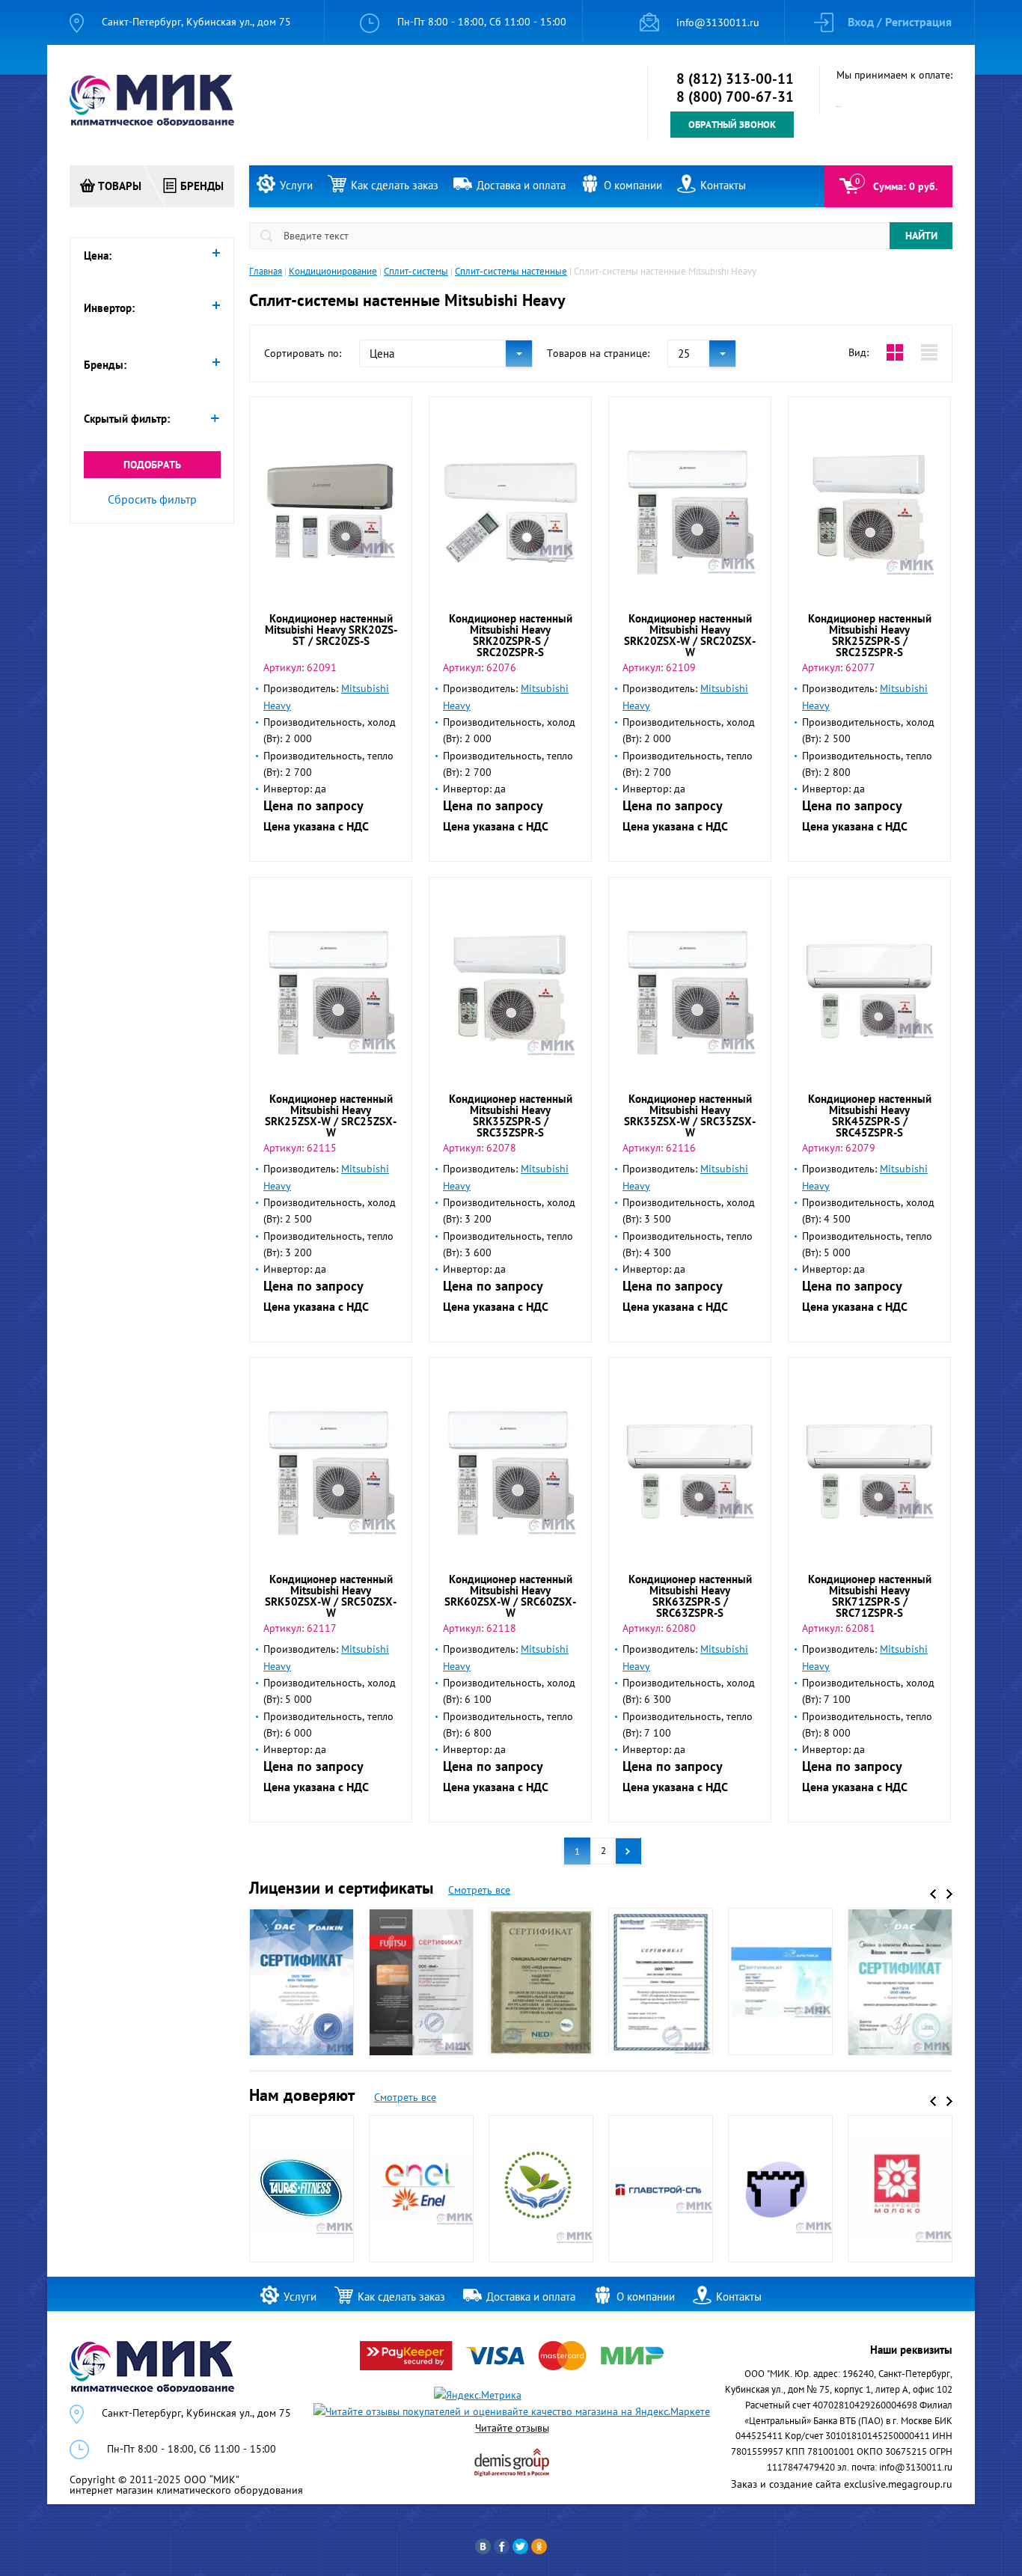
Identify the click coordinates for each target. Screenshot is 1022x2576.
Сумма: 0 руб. (905, 186)
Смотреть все (479, 1890)
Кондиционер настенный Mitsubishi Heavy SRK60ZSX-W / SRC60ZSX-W (510, 1596)
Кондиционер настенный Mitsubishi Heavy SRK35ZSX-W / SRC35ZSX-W (690, 1116)
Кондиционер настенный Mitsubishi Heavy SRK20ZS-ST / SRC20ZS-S (331, 630)
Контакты (723, 185)
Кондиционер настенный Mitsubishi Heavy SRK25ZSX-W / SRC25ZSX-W (331, 1116)
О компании (633, 185)
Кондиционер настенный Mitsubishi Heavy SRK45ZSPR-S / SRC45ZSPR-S (870, 1116)
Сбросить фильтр (152, 499)
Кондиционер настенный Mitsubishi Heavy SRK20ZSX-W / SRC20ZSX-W (690, 635)
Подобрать (152, 465)
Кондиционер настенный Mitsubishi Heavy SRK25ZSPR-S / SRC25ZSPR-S (870, 635)
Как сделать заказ (395, 185)
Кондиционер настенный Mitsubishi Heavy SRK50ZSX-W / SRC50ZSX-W (331, 1596)
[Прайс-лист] (929, 352)
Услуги (296, 185)
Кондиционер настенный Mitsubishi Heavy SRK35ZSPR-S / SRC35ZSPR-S (511, 1116)
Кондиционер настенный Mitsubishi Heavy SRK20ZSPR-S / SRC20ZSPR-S (511, 635)
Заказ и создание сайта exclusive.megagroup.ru (842, 2484)
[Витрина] (895, 352)
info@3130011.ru (718, 22)
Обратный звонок (732, 125)
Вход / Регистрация (900, 22)
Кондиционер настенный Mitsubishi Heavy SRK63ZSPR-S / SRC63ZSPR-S (690, 1596)
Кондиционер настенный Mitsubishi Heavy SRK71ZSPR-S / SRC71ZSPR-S (870, 1596)
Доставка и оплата (521, 185)
